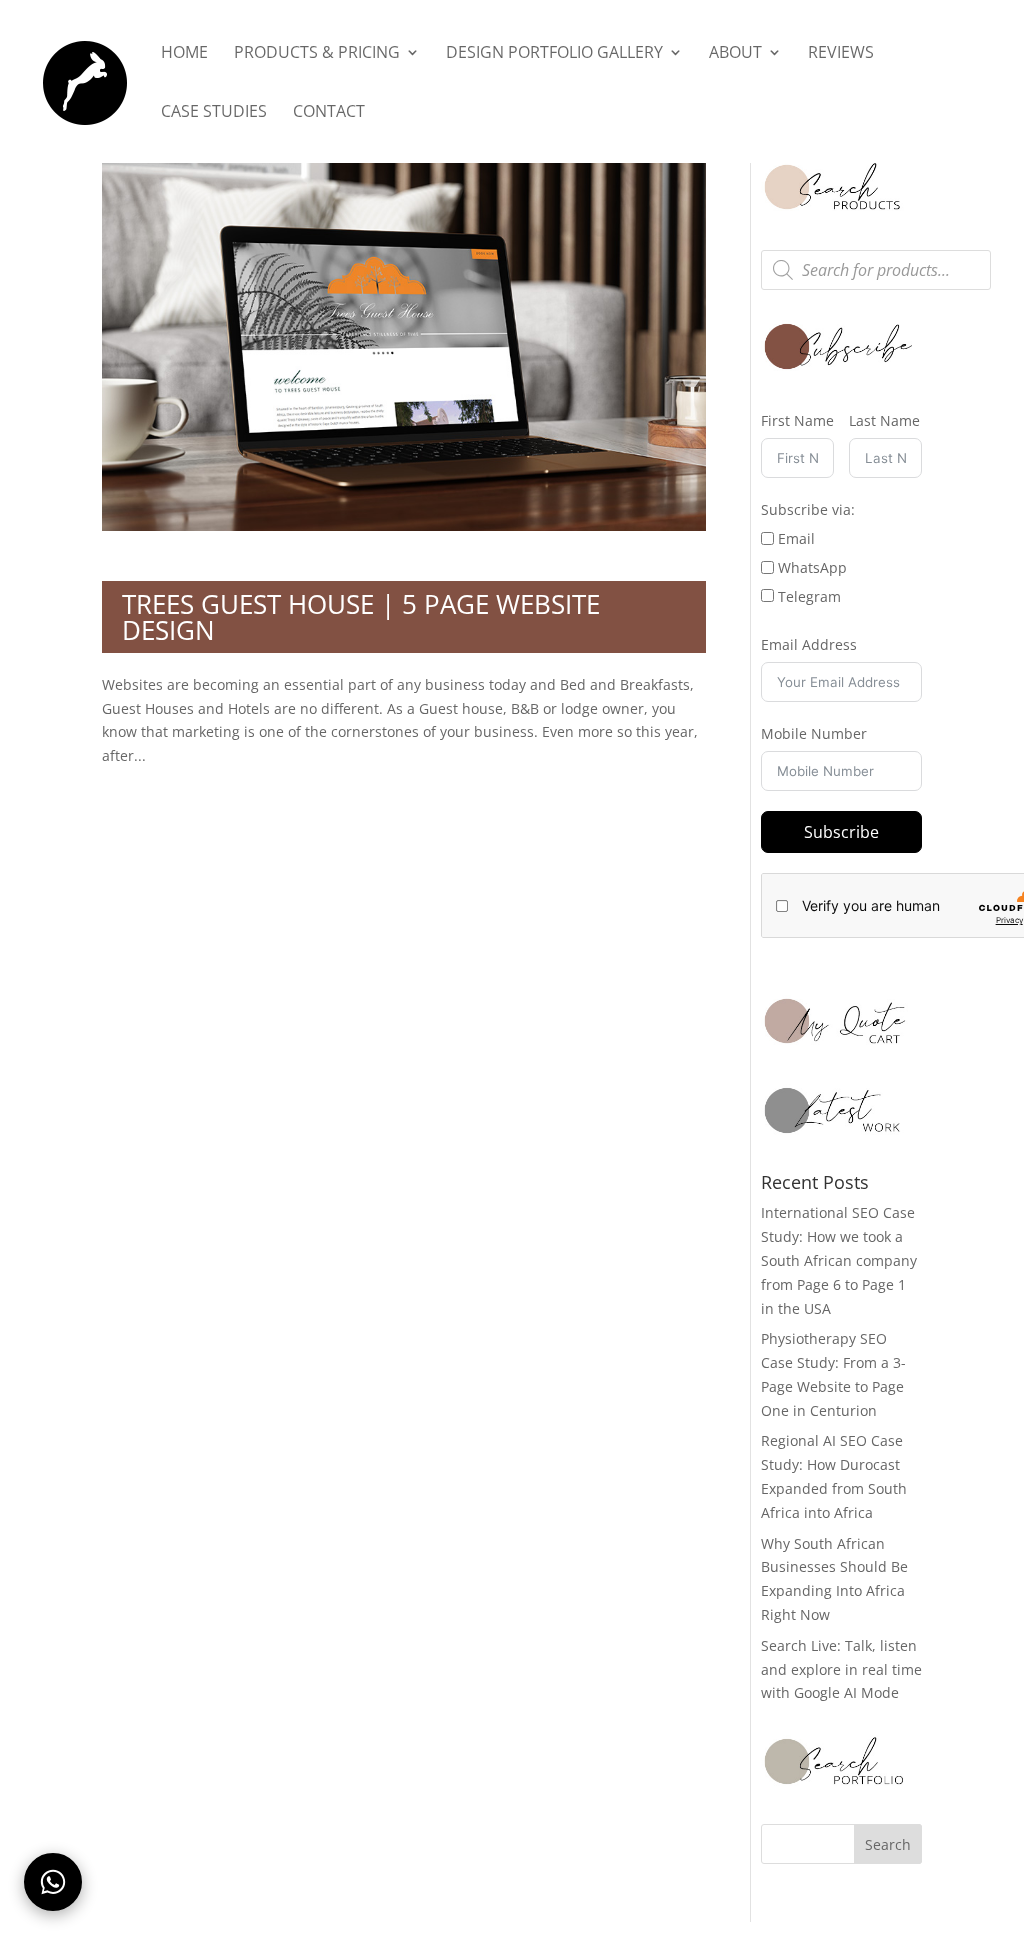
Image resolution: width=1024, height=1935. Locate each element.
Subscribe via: (808, 509)
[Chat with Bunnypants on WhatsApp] (53, 1882)
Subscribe (841, 832)
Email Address (809, 644)
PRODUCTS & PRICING (317, 54)
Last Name (884, 420)
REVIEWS (841, 54)
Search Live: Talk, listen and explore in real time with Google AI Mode (841, 1669)
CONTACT (329, 113)
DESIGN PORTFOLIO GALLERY (554, 54)
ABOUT (735, 54)
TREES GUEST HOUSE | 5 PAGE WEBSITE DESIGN (361, 617)
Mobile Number (814, 733)
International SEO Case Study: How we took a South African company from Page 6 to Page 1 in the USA (839, 1260)
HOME (184, 54)
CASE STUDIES (214, 113)
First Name (797, 420)
